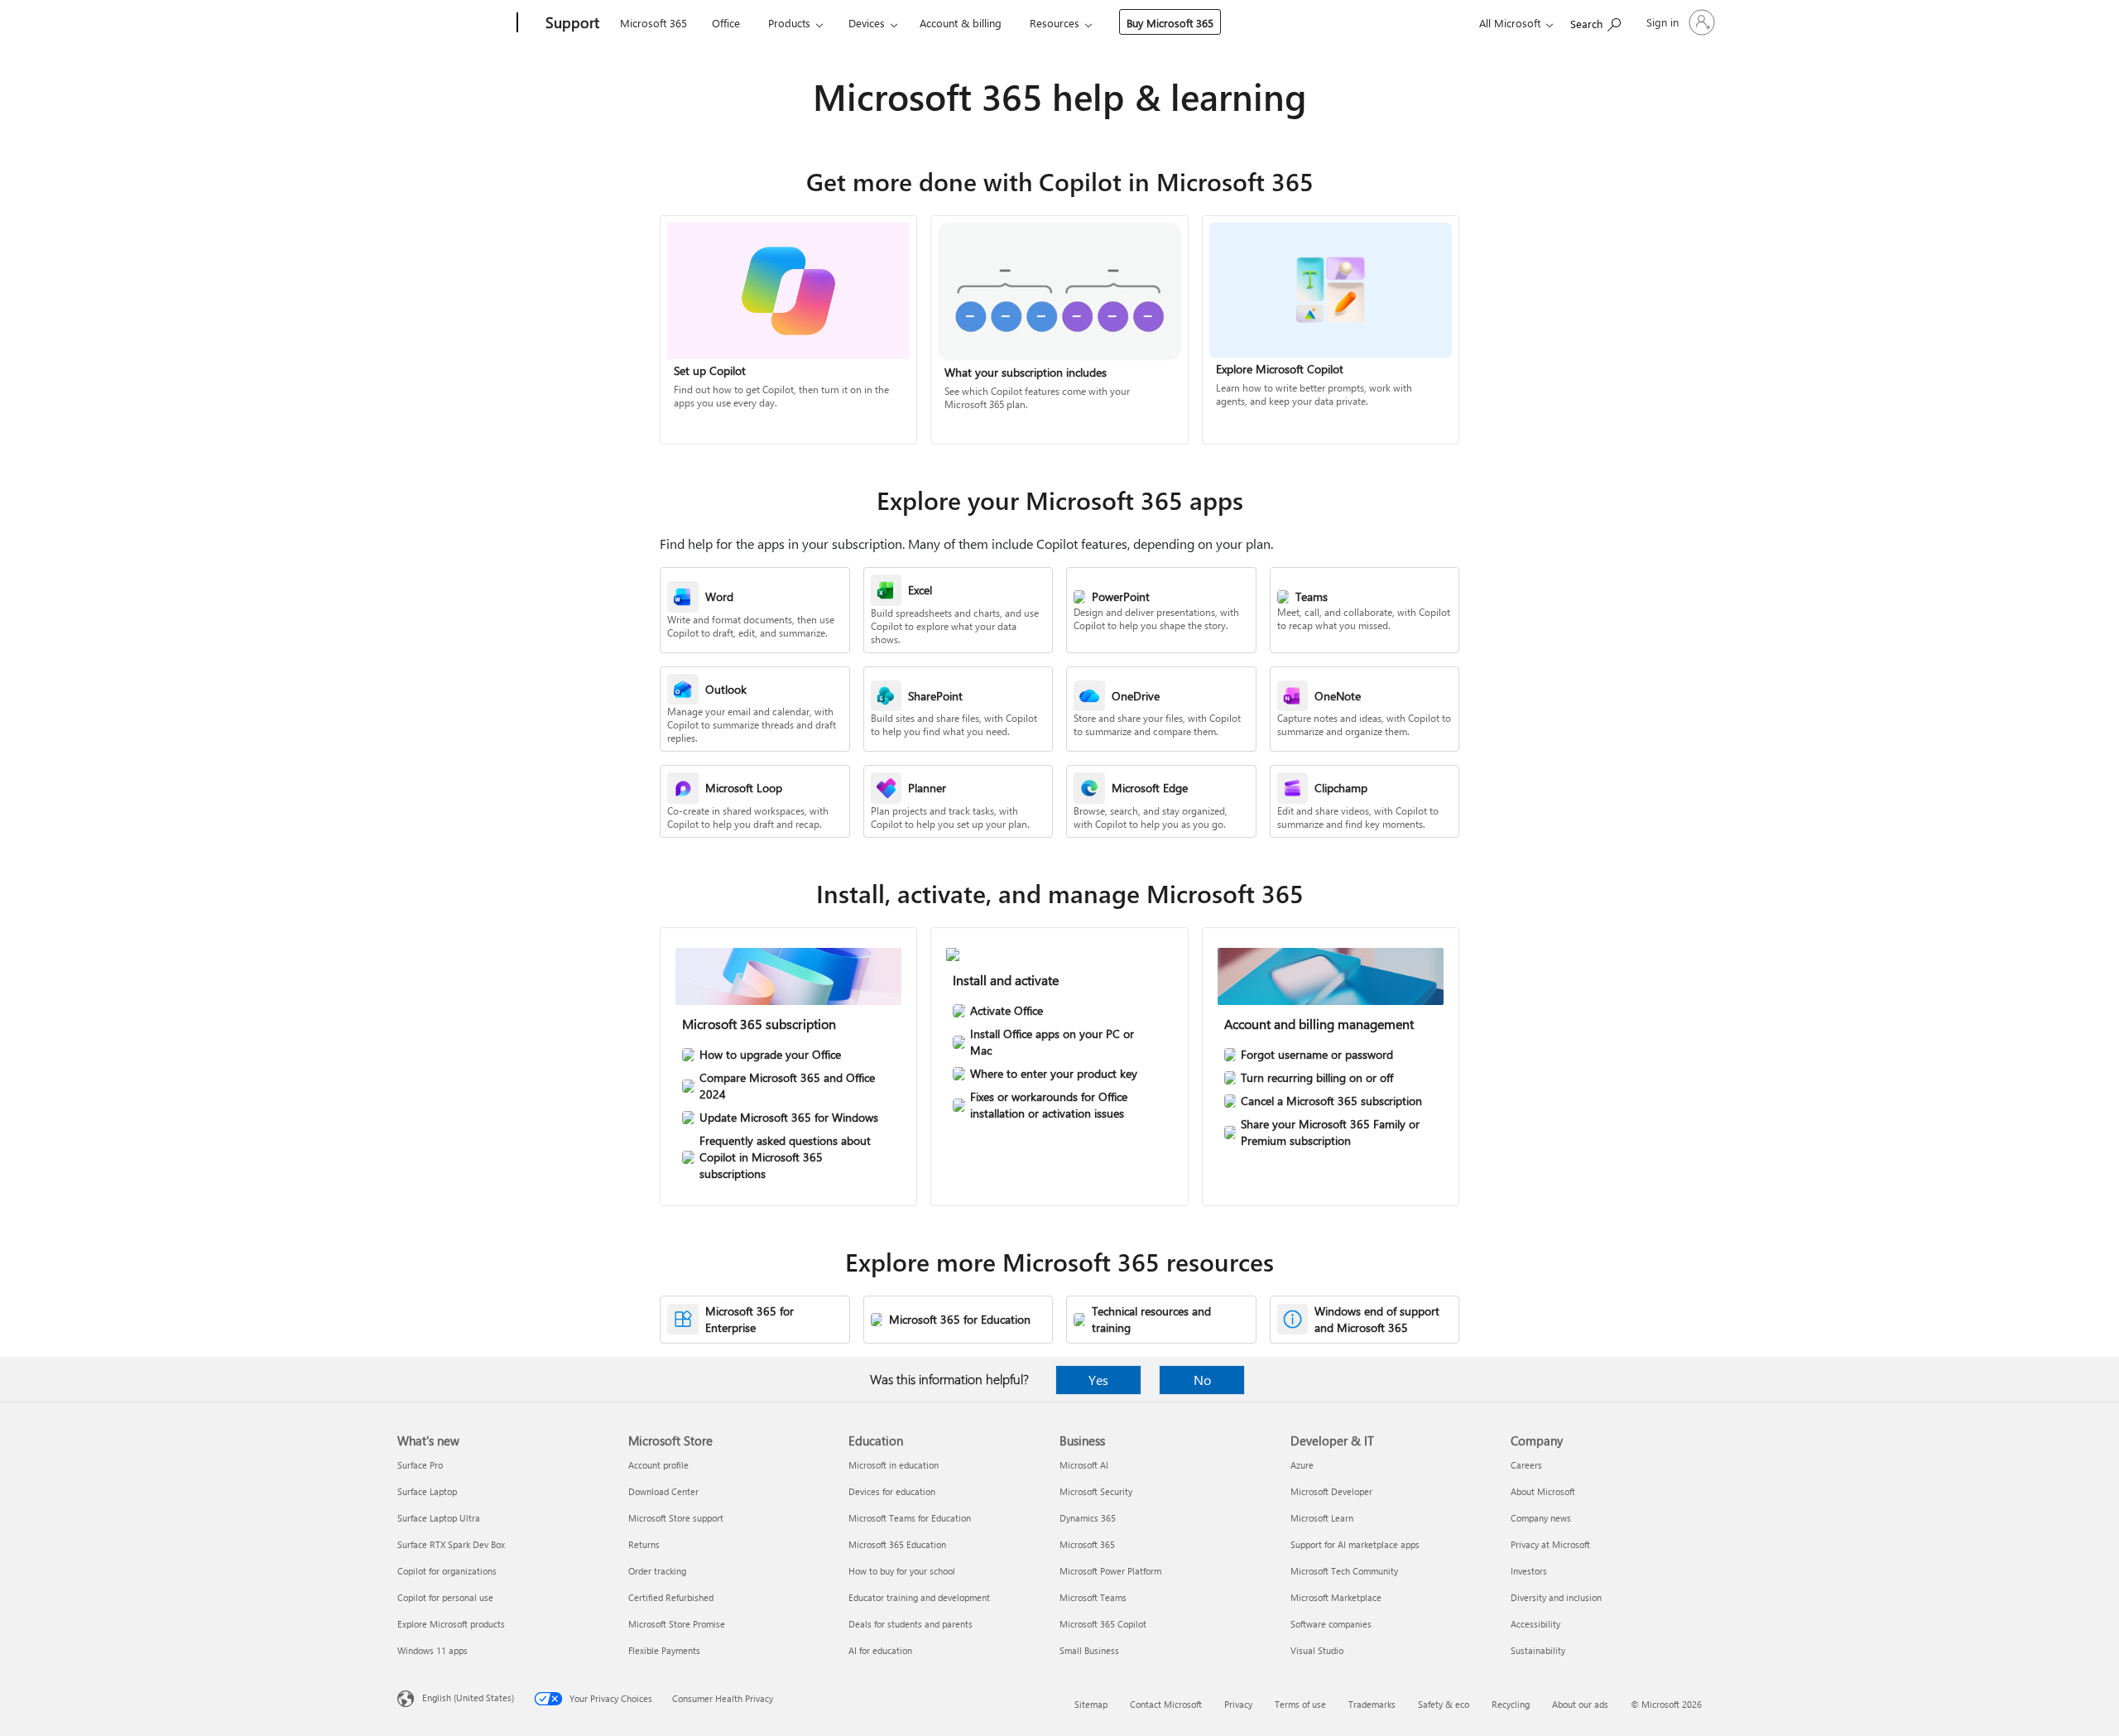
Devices (867, 23)
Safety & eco (1444, 1704)
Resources (1055, 23)
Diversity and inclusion (1556, 1597)
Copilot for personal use (445, 1597)
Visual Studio (1317, 1650)
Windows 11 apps (432, 1650)
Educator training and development (919, 1597)
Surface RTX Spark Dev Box (451, 1544)
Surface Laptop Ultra (439, 1518)
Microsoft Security (1096, 1491)
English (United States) (468, 1698)
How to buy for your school (902, 1571)
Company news (1541, 1518)
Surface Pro (420, 1465)
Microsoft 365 (653, 23)
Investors (1529, 1571)
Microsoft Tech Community (1344, 1571)
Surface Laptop (427, 1491)
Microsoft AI (1084, 1465)
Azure (1302, 1465)
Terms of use (1300, 1704)
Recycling (1511, 1704)
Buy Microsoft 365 (1170, 23)
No (1202, 1380)
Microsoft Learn (1322, 1518)
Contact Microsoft (1166, 1704)
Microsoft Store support (676, 1518)
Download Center (663, 1491)
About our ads (1580, 1704)
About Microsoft (1543, 1491)
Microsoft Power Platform (1110, 1571)
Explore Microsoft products (451, 1624)
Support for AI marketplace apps (1355, 1544)
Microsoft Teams (1093, 1597)
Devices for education (892, 1491)
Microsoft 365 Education (897, 1544)
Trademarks (1372, 1704)
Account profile (658, 1465)
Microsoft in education (894, 1465)
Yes (1098, 1380)
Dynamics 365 (1088, 1518)
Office (726, 23)
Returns (644, 1544)
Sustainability (1538, 1650)
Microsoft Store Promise (677, 1624)
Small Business (1089, 1650)
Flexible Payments (664, 1650)
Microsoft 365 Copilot (1103, 1624)
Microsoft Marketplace (1336, 1597)
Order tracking (657, 1571)
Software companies (1331, 1624)
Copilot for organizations (447, 1571)
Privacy (1238, 1704)
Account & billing (961, 23)
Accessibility (1535, 1624)
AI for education (880, 1650)
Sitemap (1091, 1704)
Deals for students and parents (911, 1624)
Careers (1526, 1465)
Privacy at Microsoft (1550, 1544)
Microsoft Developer (1331, 1491)
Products (789, 23)
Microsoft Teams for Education (910, 1518)
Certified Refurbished (671, 1597)
